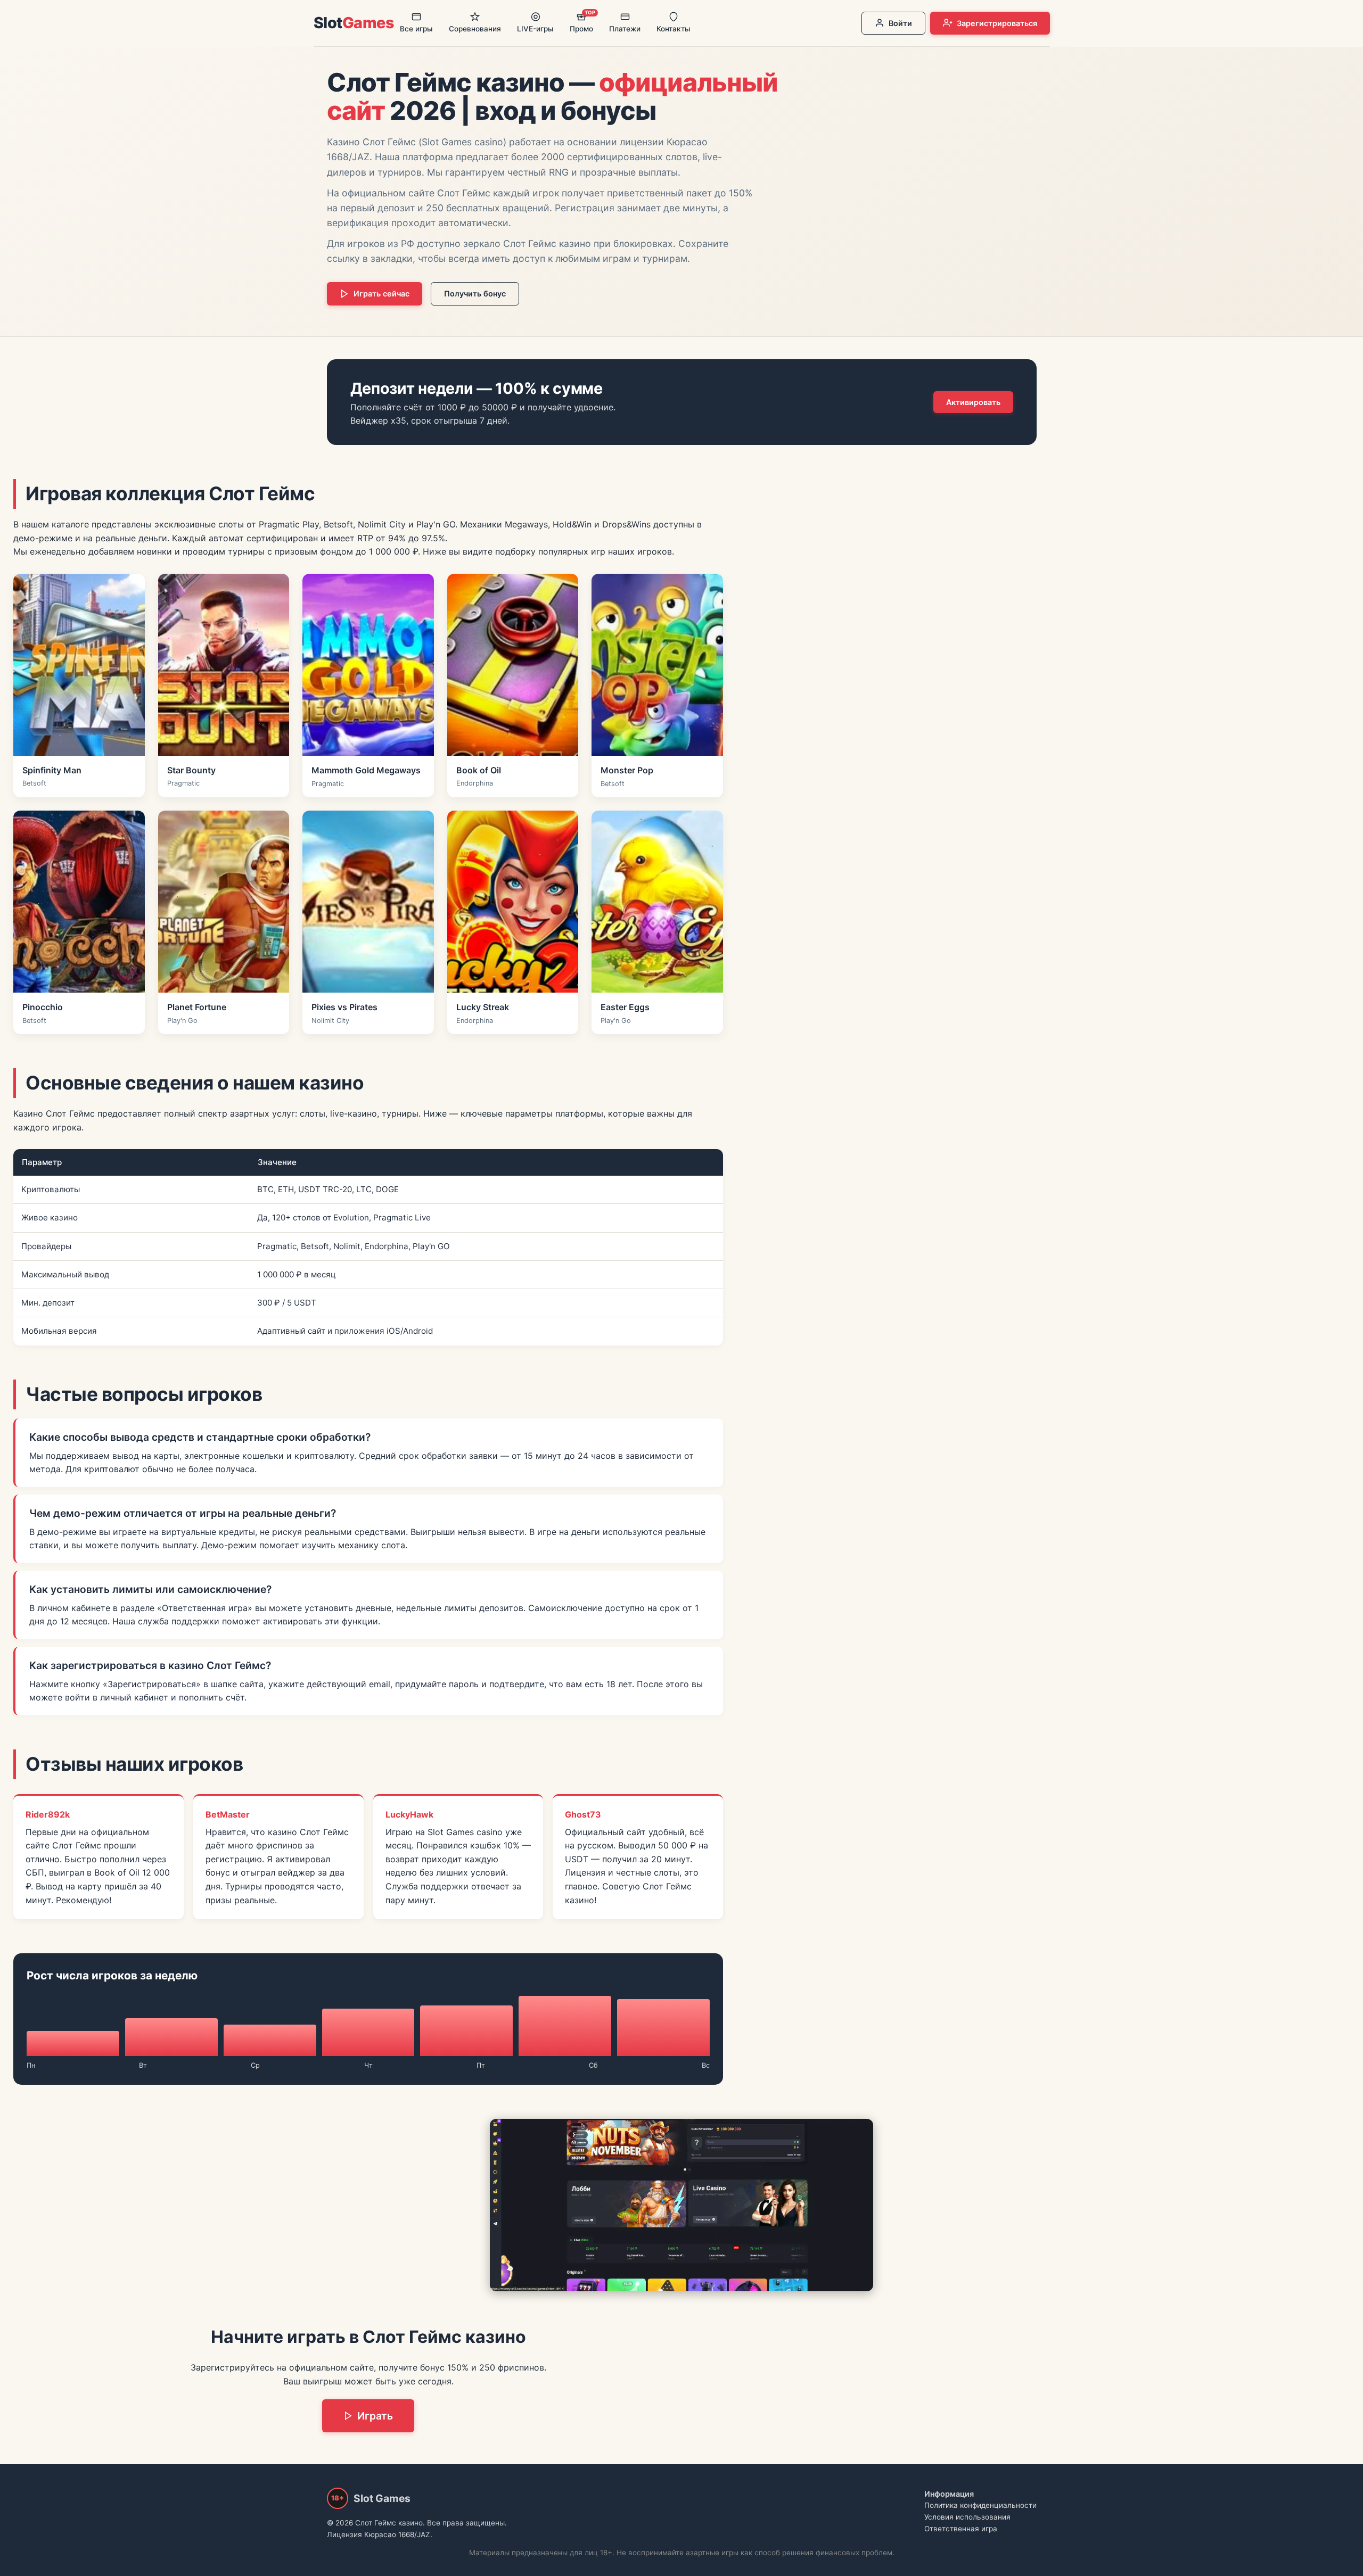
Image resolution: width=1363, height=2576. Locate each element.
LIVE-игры (535, 29)
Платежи (625, 29)
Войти (900, 23)
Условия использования (967, 2517)
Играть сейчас (381, 294)
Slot (354, 23)
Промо (582, 21)
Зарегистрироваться (997, 23)
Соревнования (475, 29)
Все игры (416, 29)
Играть (375, 2416)
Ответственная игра (961, 2529)
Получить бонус (475, 294)
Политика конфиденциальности (980, 2505)
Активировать (973, 402)
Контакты (674, 29)
